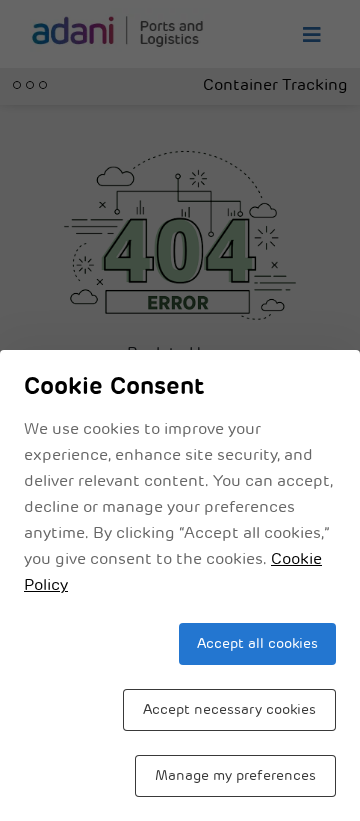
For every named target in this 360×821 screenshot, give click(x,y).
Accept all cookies (257, 644)
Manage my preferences (235, 776)
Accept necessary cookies (229, 710)
